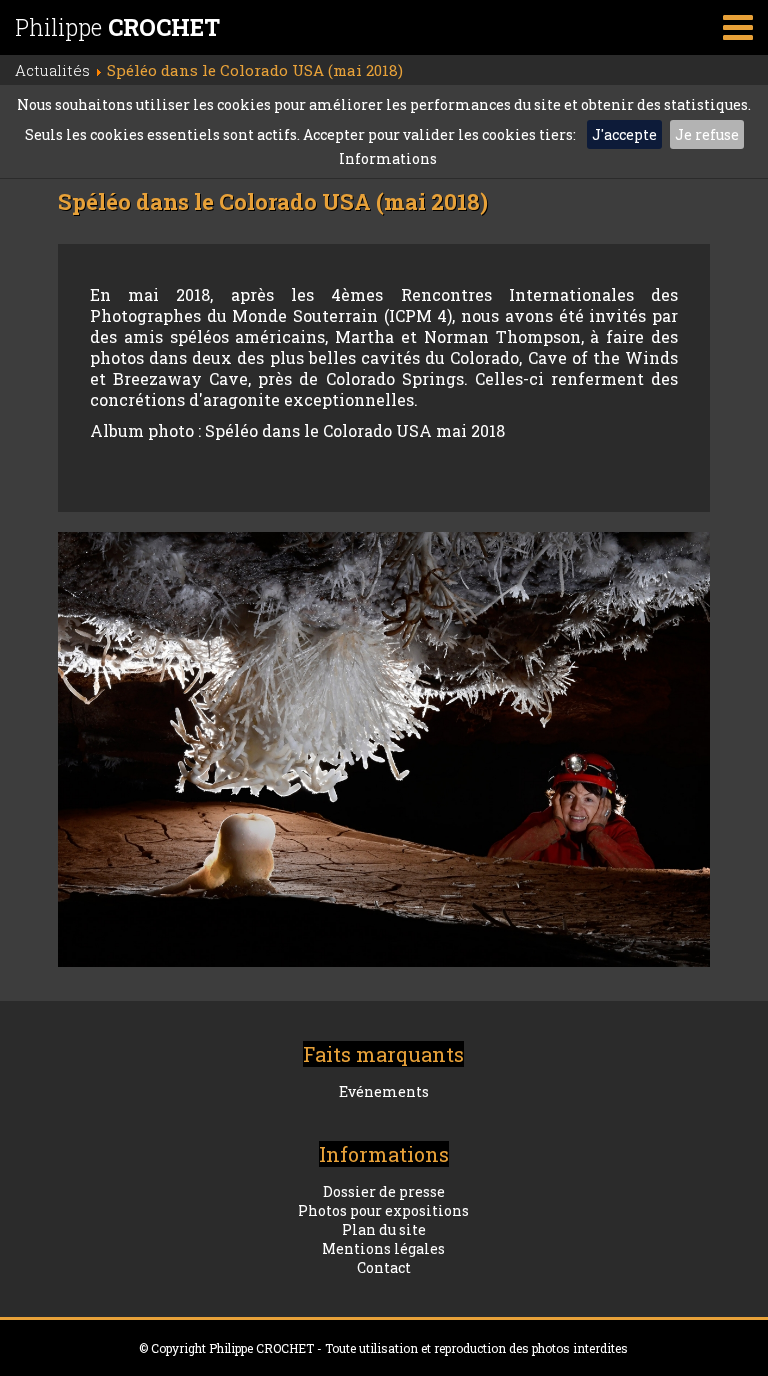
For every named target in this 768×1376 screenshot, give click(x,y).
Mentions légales (383, 1248)
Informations (388, 158)
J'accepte (624, 134)
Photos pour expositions (383, 1210)
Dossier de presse (384, 1191)
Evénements (384, 1091)
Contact (384, 1267)
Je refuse (707, 134)
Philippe (117, 27)
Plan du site (384, 1229)
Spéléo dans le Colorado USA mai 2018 (355, 430)
